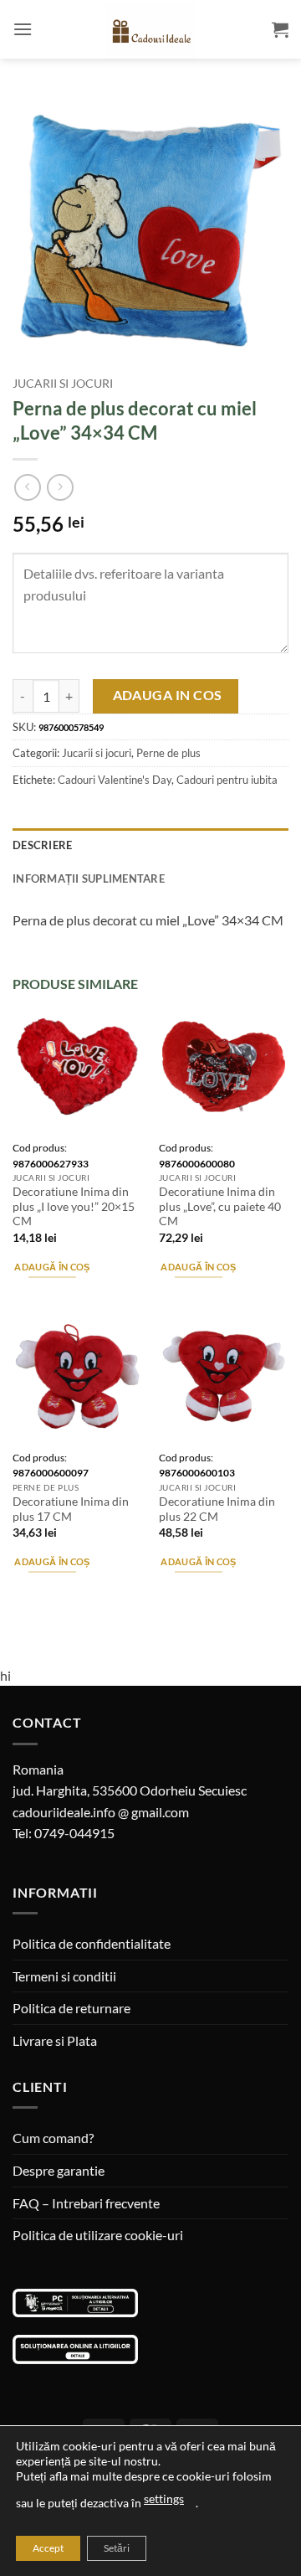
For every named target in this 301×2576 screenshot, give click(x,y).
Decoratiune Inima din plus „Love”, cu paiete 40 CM (220, 1206)
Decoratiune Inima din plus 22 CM (217, 1509)
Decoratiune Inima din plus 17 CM (71, 1509)
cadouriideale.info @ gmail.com (101, 1812)
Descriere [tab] (42, 845)
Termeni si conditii (64, 1976)
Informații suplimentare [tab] (89, 878)
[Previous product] (60, 487)
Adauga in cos (168, 695)
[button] (23, 29)
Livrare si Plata (55, 2040)
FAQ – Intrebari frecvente (86, 2203)
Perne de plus (168, 753)
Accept (48, 2548)
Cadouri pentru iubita (227, 780)
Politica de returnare (71, 2008)
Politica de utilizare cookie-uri (98, 2235)
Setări (117, 2548)
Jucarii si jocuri (63, 384)
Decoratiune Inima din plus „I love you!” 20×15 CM (74, 1206)
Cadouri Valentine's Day (115, 780)
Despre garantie (59, 2170)
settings (164, 2499)
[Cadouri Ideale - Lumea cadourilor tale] (150, 33)
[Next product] (27, 487)
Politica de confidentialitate (92, 1943)
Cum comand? (53, 2138)
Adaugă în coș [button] (52, 1267)
